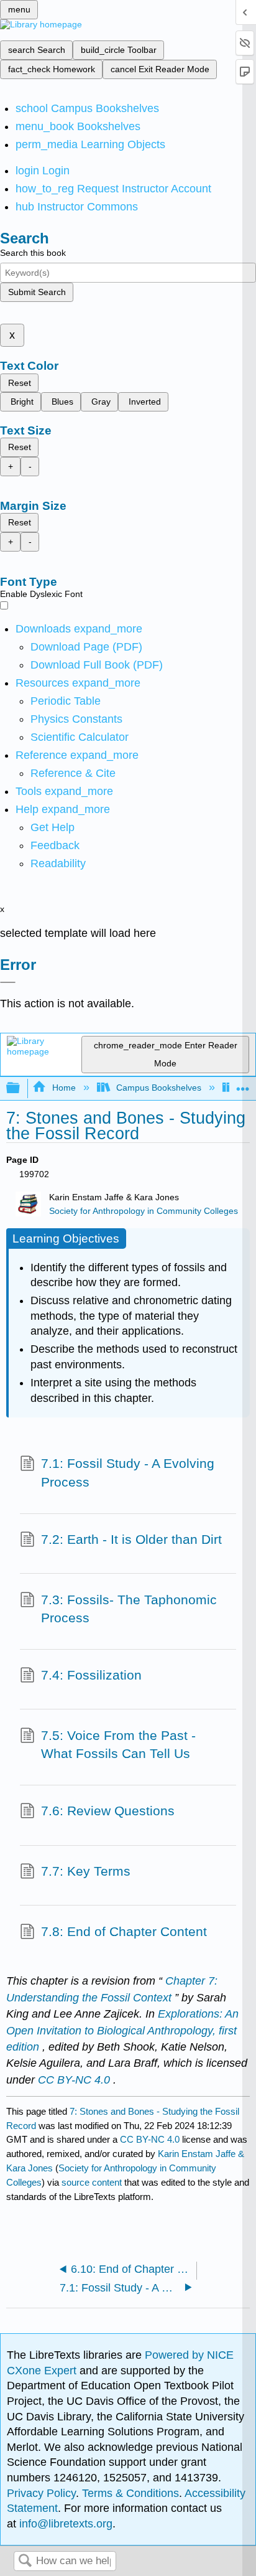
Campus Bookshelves (159, 1088)
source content (92, 2182)
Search (25, 2561)
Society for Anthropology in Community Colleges (144, 1211)
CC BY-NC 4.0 (150, 2139)
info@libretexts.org (64, 2524)
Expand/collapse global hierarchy (21, 1088)
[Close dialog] (8, 982)
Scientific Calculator (80, 737)
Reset (20, 383)
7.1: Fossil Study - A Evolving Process (128, 1473)
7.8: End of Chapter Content (124, 1931)
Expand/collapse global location (243, 1085)
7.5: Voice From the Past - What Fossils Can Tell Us (118, 1745)
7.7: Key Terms (86, 1871)
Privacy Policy (41, 2493)
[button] (55, 845)
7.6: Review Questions (108, 1811)
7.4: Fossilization (91, 1675)
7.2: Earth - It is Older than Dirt (131, 1539)
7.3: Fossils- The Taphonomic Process (129, 1609)
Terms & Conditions (130, 2493)
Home (64, 1088)
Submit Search (37, 292)
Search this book (33, 253)
